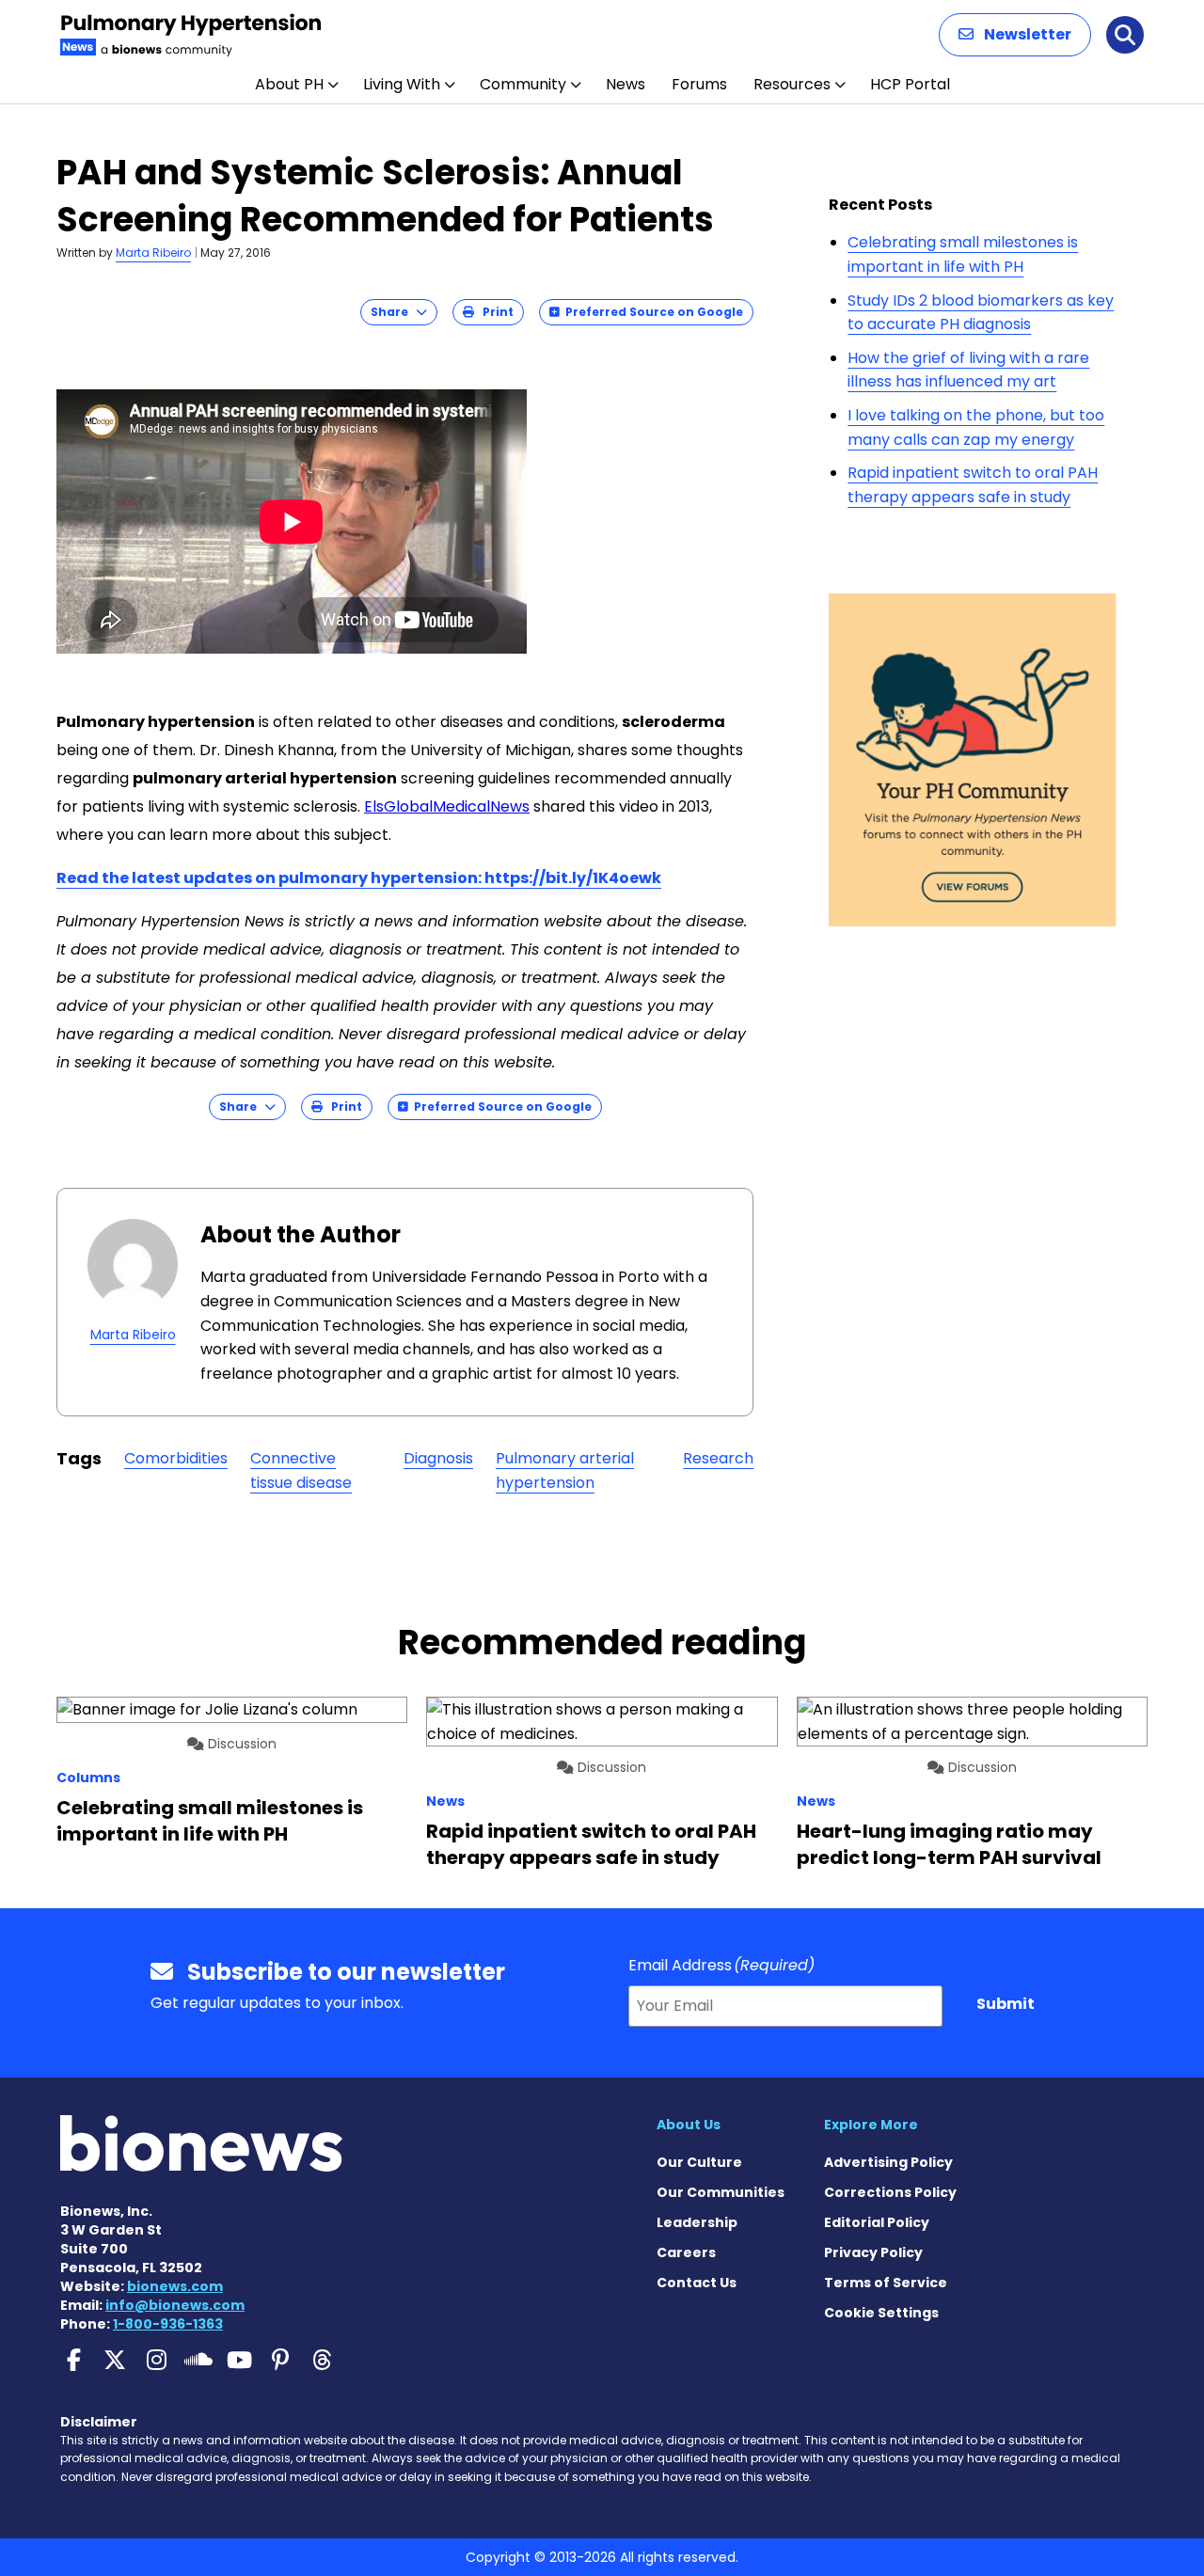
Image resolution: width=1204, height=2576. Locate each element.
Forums (699, 84)
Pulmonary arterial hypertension (565, 1470)
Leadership (697, 2222)
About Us (689, 2125)
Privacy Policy (873, 2252)
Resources (792, 84)
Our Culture (699, 2162)
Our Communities (721, 2192)
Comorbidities (176, 1458)
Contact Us (697, 2283)
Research (718, 1458)
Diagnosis (438, 1458)
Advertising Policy (888, 2162)
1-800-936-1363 (168, 2324)
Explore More (871, 2125)
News (626, 84)
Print (494, 312)
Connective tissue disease (301, 1470)
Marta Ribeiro (153, 253)
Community (523, 84)
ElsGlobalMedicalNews (447, 806)
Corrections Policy (890, 2192)
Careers (686, 2252)
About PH (289, 84)
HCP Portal (910, 84)
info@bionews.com (175, 2305)
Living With (402, 84)
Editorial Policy (877, 2222)
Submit (1006, 2004)
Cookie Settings (881, 2313)
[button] (1015, 35)
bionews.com (175, 2286)
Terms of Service (886, 2283)
